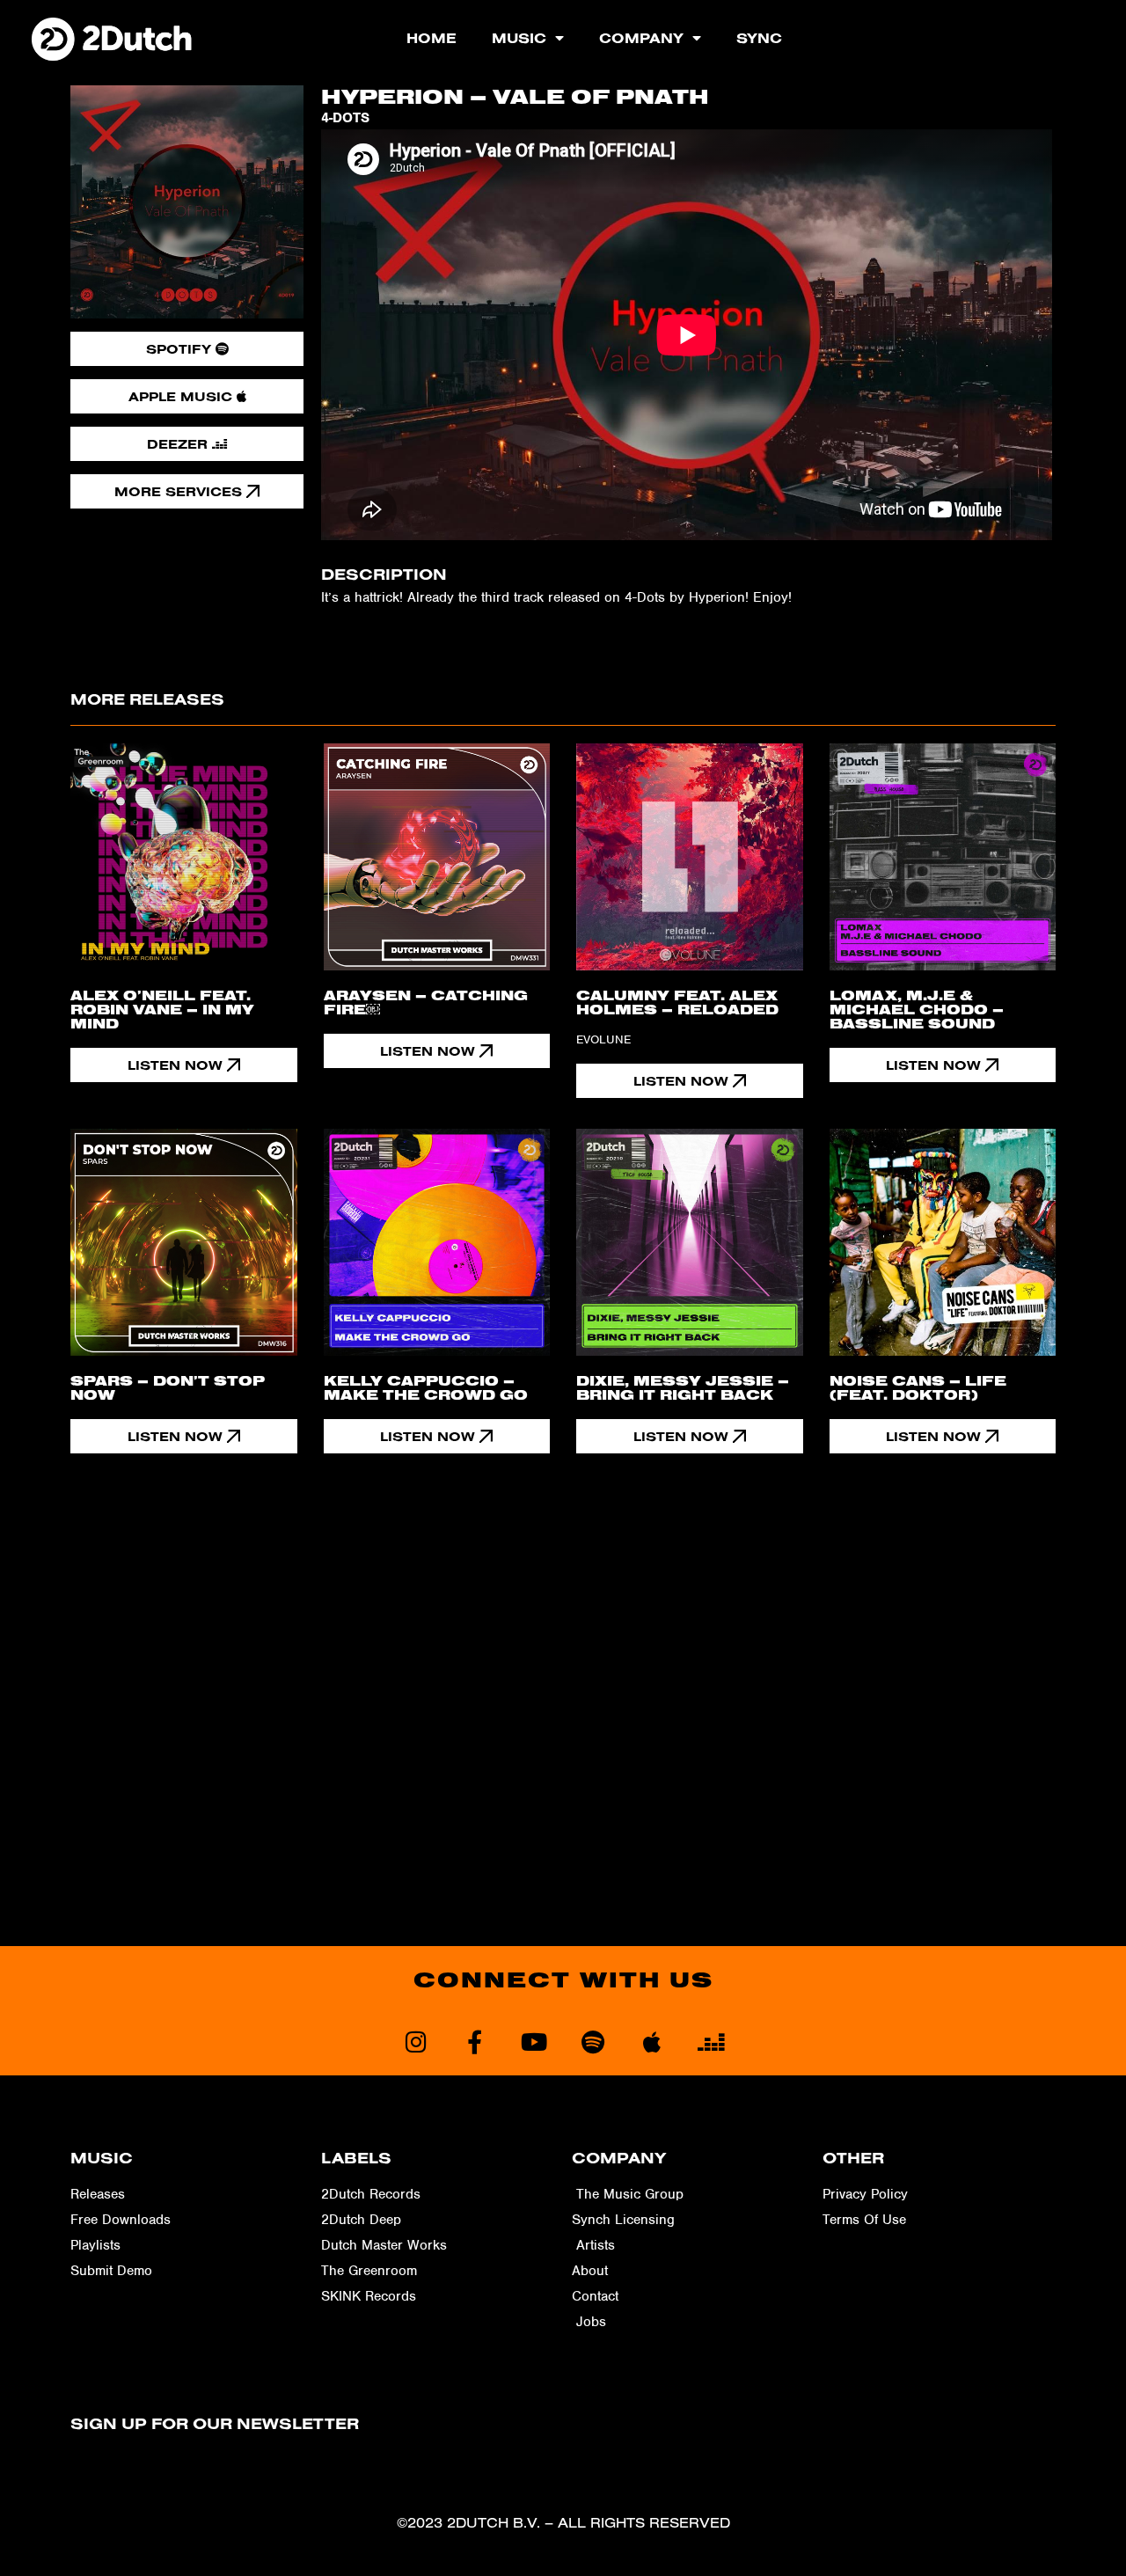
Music (519, 38)
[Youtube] (534, 2042)
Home (431, 38)
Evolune (603, 1039)
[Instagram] (416, 2042)
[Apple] (651, 2042)
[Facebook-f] (475, 2042)
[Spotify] (592, 2042)
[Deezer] (710, 2042)
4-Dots (345, 118)
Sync (759, 38)
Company (641, 38)
